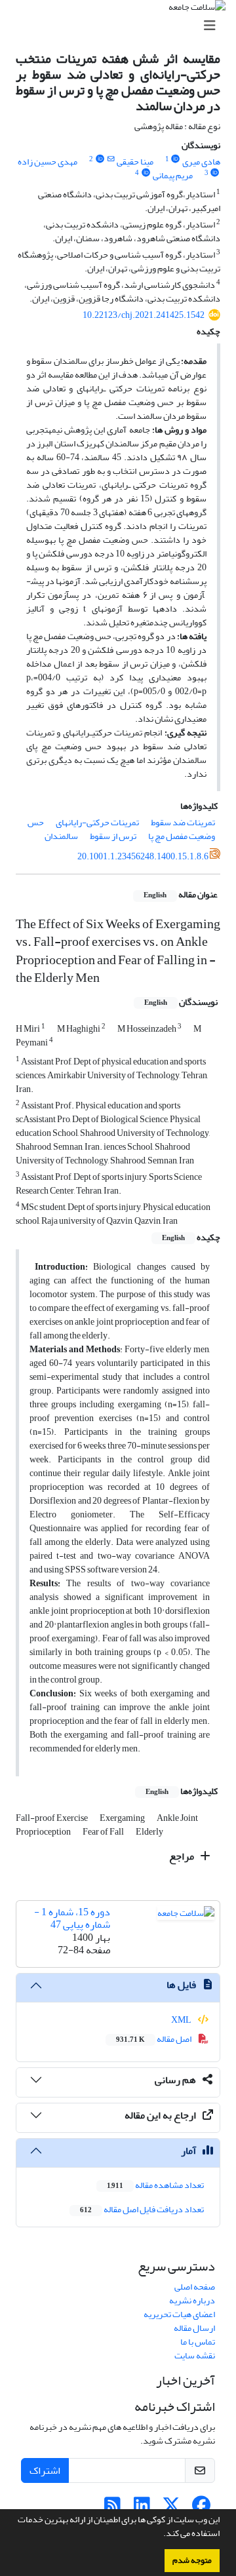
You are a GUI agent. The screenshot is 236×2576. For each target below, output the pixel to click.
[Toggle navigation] (122, 26)
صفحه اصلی (195, 2287)
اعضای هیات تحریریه (179, 2314)
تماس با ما (198, 2342)
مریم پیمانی (173, 175)
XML (182, 2020)
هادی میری (201, 162)
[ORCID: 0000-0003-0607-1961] (146, 173)
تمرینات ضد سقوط (183, 822)
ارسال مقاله (194, 2328)
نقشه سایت (195, 2355)
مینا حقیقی (135, 162)
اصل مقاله (154, 2039)
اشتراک (45, 2470)
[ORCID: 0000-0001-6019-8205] (215, 173)
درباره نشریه (192, 2300)
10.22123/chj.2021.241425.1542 (144, 315)
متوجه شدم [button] (192, 2560)
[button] (160, 2535)
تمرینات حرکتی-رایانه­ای (97, 822)
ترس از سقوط (113, 836)
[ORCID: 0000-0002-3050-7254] (100, 159)
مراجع (183, 1856)
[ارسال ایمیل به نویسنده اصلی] (110, 159)
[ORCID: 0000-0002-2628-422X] (176, 159)
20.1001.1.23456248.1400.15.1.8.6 (143, 856)
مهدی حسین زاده (48, 162)
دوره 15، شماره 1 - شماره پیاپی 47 (72, 1918)
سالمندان (61, 836)
